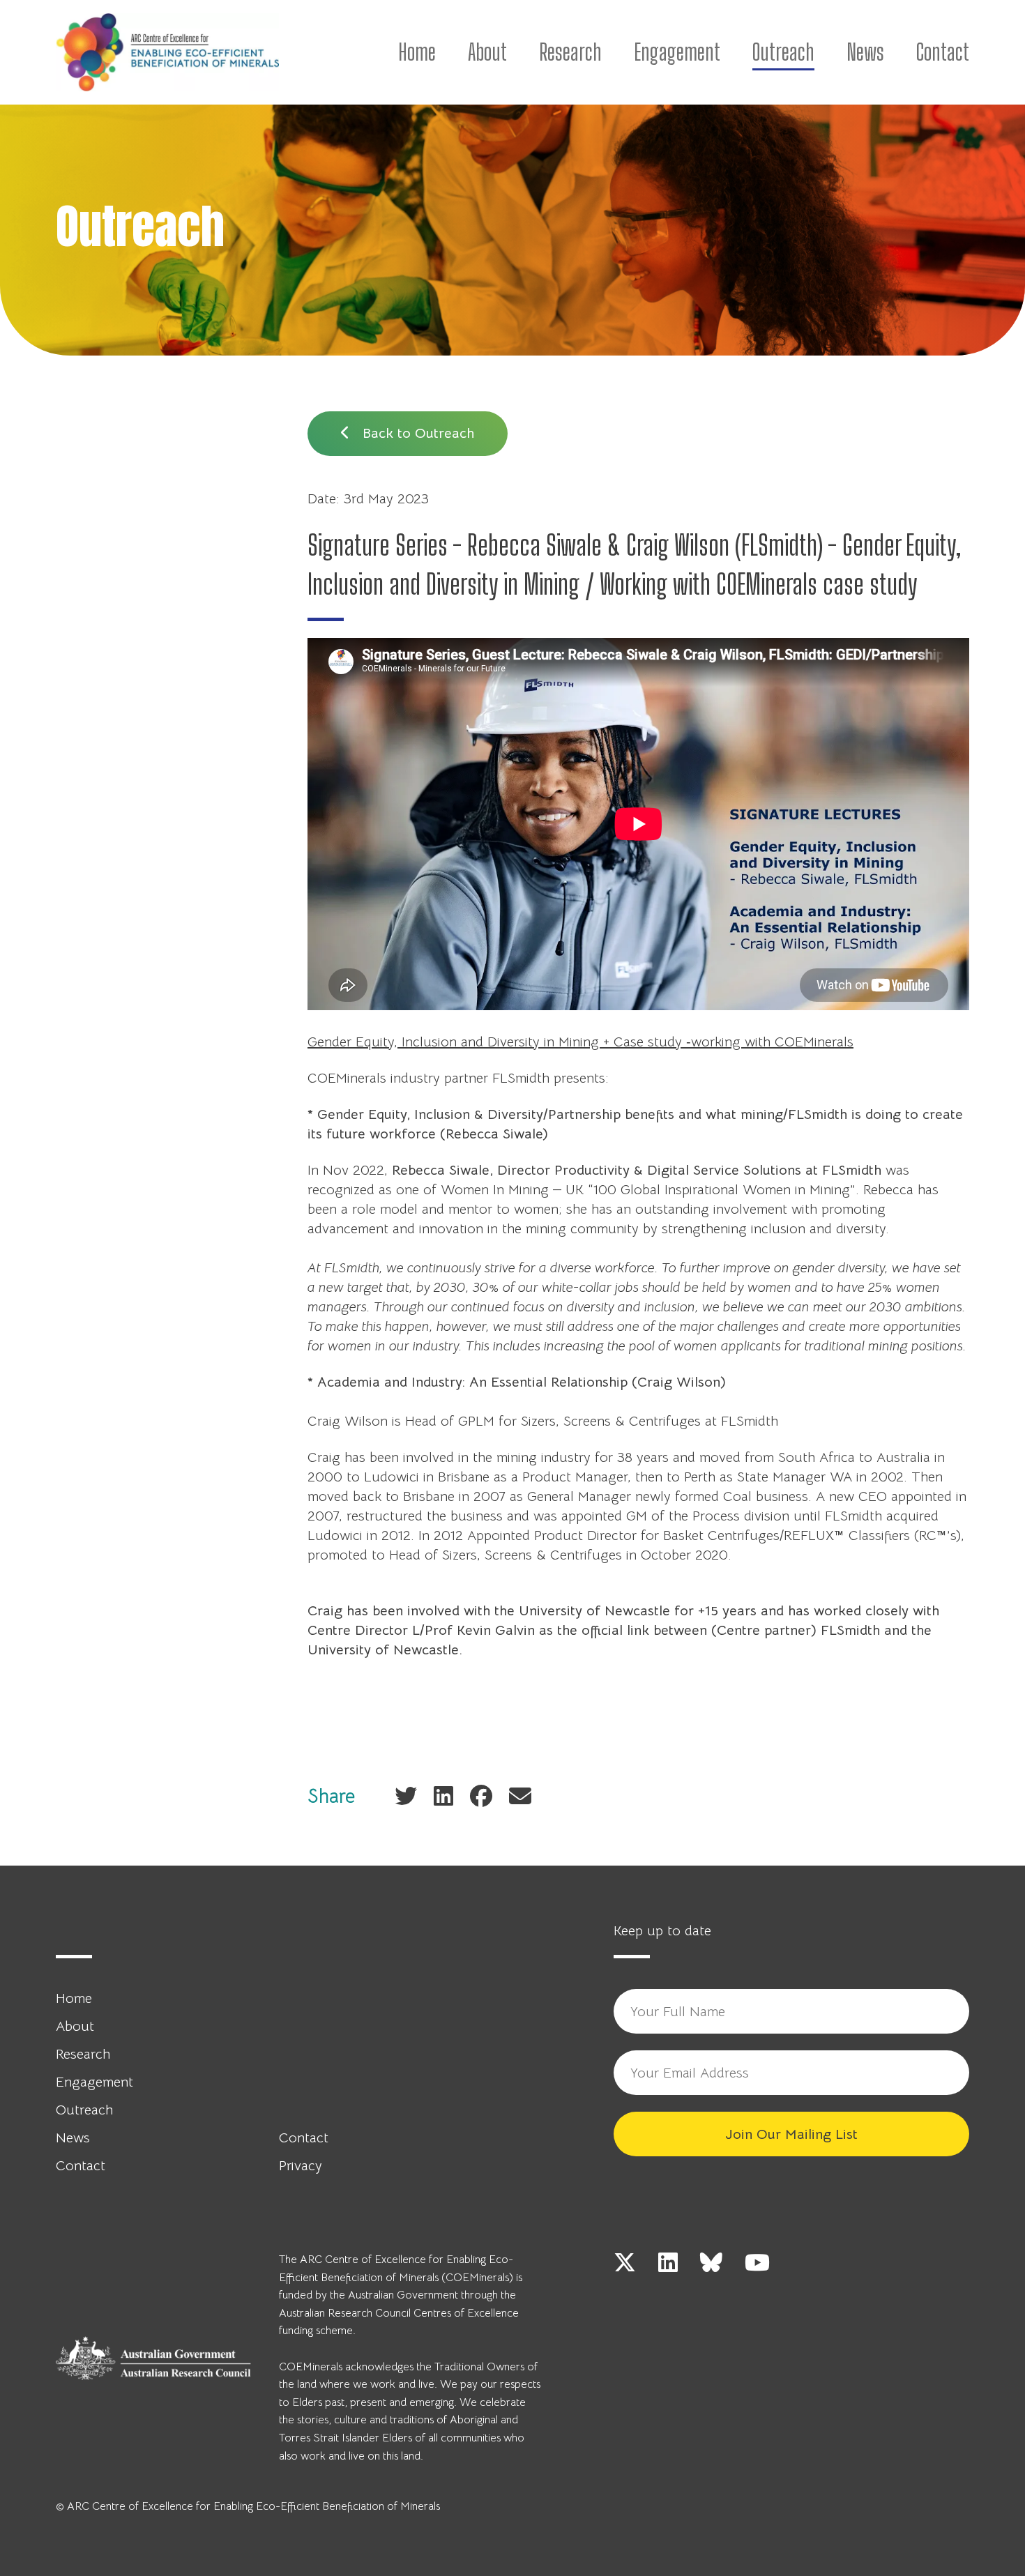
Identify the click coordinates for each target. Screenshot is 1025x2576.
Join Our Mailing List (791, 2134)
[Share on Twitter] (406, 1796)
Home (417, 52)
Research (570, 52)
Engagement (677, 52)
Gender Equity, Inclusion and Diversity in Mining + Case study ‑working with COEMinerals (580, 1042)
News (865, 52)
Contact (943, 52)
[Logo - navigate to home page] (167, 52)
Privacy (301, 2166)
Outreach (783, 52)
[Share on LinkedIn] (443, 1796)
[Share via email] (520, 1796)
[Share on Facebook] (481, 1796)
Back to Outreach (416, 433)
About (487, 52)
